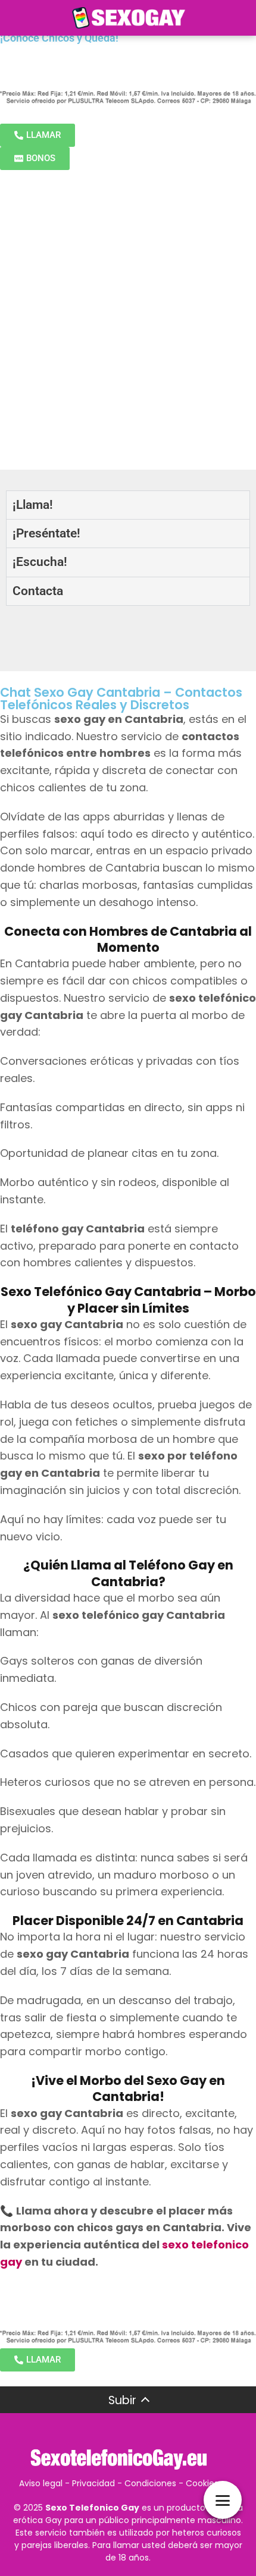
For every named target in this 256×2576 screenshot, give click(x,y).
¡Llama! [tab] (33, 505)
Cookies (202, 2483)
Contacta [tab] (38, 591)
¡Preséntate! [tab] (46, 533)
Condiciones (150, 2483)
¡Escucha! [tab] (40, 562)
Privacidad (93, 2483)
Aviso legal (41, 2483)
